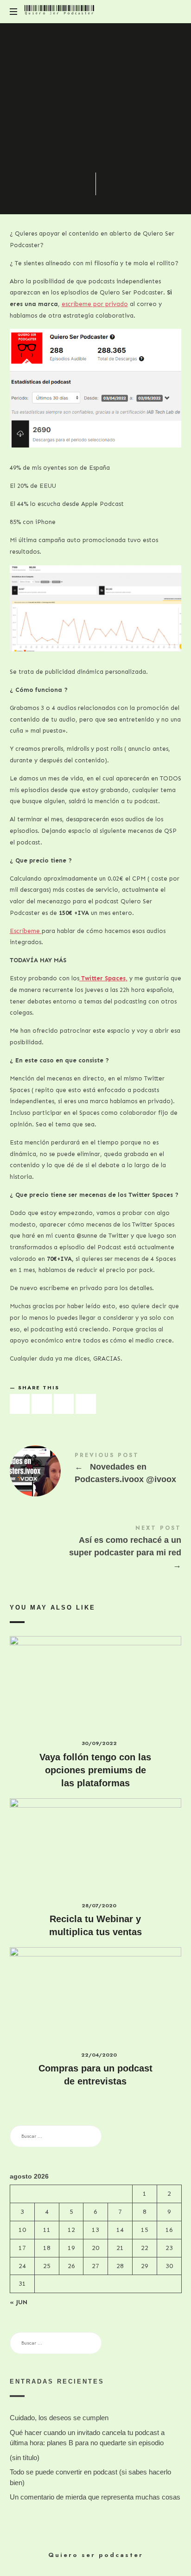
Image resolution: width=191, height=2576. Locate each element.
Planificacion (117, 139)
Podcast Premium (112, 150)
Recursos (61, 159)
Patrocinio (68, 139)
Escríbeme (26, 931)
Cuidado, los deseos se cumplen (59, 2418)
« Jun (19, 2302)
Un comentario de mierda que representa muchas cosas (95, 2497)
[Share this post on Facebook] (20, 1404)
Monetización (117, 130)
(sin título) (25, 2458)
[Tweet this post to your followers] (42, 1404)
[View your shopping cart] (172, 12)
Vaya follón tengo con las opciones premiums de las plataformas (95, 1770)
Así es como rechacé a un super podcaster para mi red (96, 1549)
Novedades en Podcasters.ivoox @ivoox (96, 1470)
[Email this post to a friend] (86, 1404)
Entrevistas (66, 130)
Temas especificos (114, 159)
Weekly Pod (95, 169)
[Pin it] (64, 1404)
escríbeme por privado (95, 304)
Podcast (63, 150)
